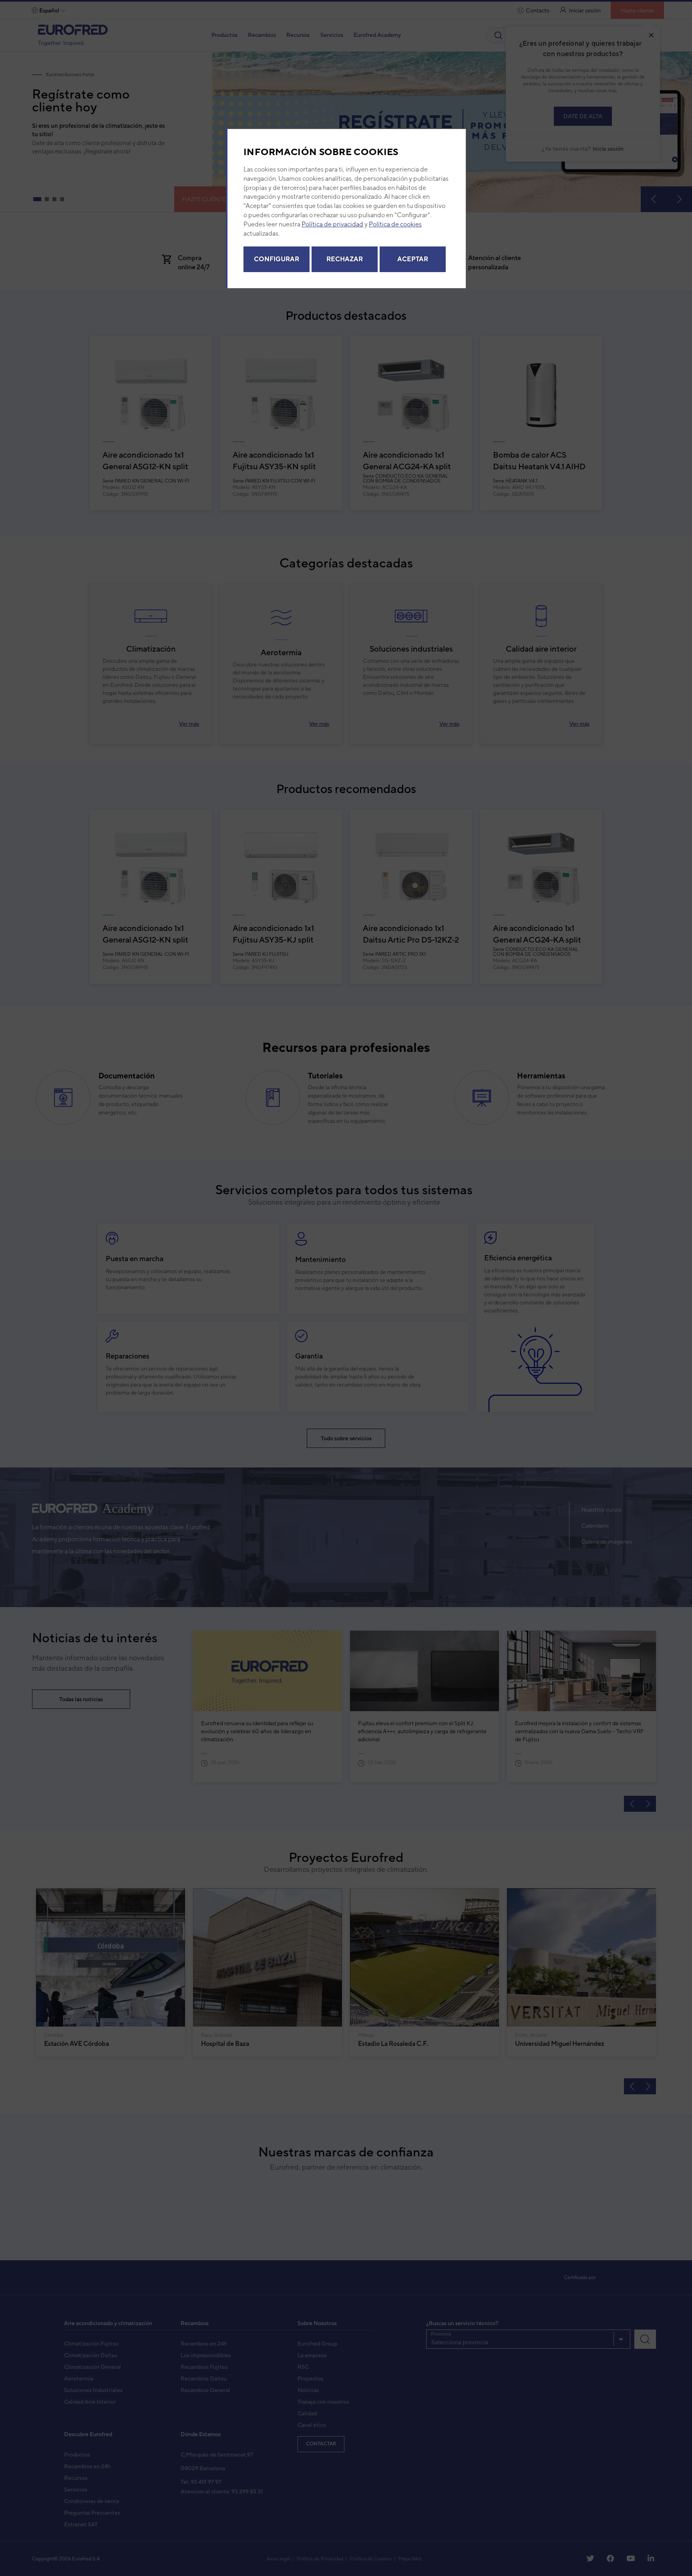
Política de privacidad (332, 226)
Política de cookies (395, 226)
